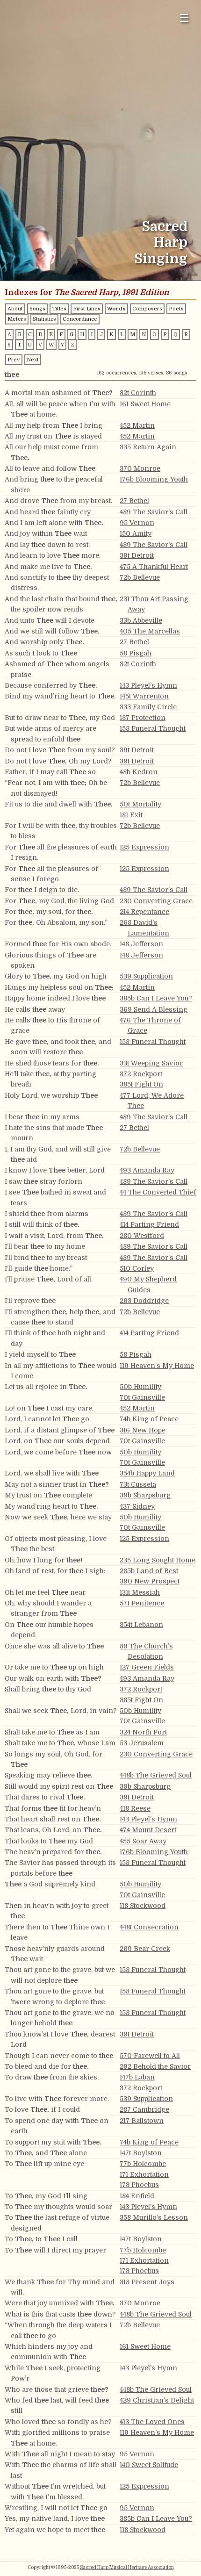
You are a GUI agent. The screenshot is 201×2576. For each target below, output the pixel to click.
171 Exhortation (144, 2174)
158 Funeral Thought (153, 728)
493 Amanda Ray (147, 1170)
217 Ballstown (142, 2121)
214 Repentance (144, 912)
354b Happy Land (147, 1473)
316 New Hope (143, 1430)
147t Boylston (141, 2153)
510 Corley (137, 1268)
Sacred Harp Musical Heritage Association (127, 2567)
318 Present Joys (147, 2282)
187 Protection (143, 718)
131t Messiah (140, 1592)
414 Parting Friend (149, 1224)
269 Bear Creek (145, 1949)
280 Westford (142, 1236)
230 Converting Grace (156, 901)
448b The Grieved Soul (156, 1775)
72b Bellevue (140, 577)
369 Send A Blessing (154, 1009)
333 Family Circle (148, 707)
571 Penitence (142, 1603)
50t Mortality (140, 804)
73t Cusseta (138, 1484)
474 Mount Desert (148, 1830)
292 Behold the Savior (155, 2066)
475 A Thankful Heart (154, 567)
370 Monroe (140, 468)
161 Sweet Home (145, 404)
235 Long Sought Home (158, 1560)
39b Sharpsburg (145, 1495)
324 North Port (143, 1732)
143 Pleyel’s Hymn (148, 685)
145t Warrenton (144, 696)
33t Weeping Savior (151, 1063)
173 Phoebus (139, 2185)
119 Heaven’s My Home (157, 1366)
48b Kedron (139, 772)
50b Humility (140, 1387)
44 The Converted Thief (158, 1192)
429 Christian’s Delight (157, 2400)
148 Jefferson (141, 944)
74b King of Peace (149, 1419)
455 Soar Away (143, 1841)
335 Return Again (148, 447)
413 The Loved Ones (152, 2422)
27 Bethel (134, 501)
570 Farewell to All (150, 2056)
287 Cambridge (144, 2109)
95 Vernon (137, 523)
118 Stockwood (143, 1906)
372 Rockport (141, 1074)
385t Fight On (141, 1084)
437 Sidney (137, 1506)
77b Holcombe (143, 2164)
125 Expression (144, 847)
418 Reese (135, 1808)
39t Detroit (137, 555)
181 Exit (131, 815)
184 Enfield (137, 2196)
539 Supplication (146, 976)
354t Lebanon (141, 1625)
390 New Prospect (150, 1581)
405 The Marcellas (150, 631)
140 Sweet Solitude (149, 2465)
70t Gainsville (142, 1397)
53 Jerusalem (142, 1743)
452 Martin (137, 425)
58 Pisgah (136, 653)
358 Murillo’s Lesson (154, 2217)
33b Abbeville (141, 620)
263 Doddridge (144, 1301)
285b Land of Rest (149, 1571)
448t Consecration (149, 1927)
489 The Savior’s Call (154, 512)
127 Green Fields (147, 1667)
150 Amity (136, 533)
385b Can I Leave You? (156, 998)
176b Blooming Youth (154, 479)
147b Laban (137, 2077)
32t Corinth (138, 393)
